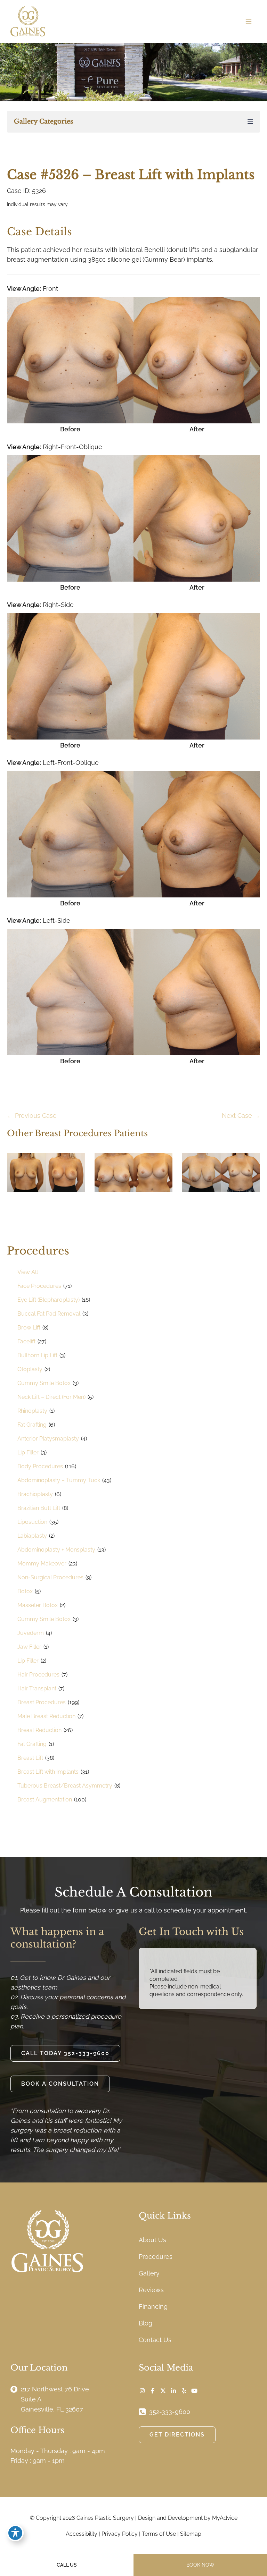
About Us (152, 2240)
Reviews (151, 2290)
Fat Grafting (32, 1425)
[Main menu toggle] (248, 21)
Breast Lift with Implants (48, 1772)
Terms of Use (159, 2534)
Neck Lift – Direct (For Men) (51, 1397)
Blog (145, 2323)
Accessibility (82, 2534)
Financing (153, 2307)
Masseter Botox (38, 1605)
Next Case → (241, 1116)
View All (28, 1272)
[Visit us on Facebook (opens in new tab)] (153, 2391)
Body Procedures (40, 1466)
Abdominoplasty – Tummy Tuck (59, 1480)
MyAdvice (225, 2518)
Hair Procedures (38, 1675)
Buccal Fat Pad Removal (49, 1314)
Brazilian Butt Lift (39, 1508)
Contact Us (155, 2340)
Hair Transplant (37, 1688)
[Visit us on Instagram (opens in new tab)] (142, 2391)
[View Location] (16, 2389)
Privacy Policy (120, 2534)
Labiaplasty (32, 1536)
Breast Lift (30, 1758)
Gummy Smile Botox (44, 1383)
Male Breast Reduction (46, 1716)
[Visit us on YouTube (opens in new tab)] (194, 2391)
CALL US (67, 2565)
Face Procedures (39, 1286)
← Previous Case (32, 1116)
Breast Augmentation (45, 1800)
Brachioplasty (35, 1494)
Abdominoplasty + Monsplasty (56, 1550)
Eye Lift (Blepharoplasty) (48, 1300)
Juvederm (31, 1633)
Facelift (26, 1341)
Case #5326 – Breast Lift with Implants (131, 175)
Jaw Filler (29, 1647)
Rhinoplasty (32, 1411)
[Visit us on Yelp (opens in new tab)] (184, 2391)
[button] (65, 2053)
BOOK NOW (200, 2565)
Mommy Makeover (42, 1564)
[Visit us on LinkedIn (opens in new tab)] (173, 2391)
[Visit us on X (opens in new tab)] (163, 2391)
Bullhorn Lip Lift (37, 1355)
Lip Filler (28, 1452)
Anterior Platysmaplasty (48, 1439)
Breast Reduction (39, 1730)
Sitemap (191, 2534)
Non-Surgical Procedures (50, 1577)
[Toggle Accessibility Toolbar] (15, 2533)
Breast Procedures (42, 1702)
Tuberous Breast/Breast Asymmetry (65, 1786)
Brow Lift (29, 1328)
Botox (25, 1591)
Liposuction (32, 1522)
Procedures (156, 2257)
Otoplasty (30, 1369)
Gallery (149, 2273)
